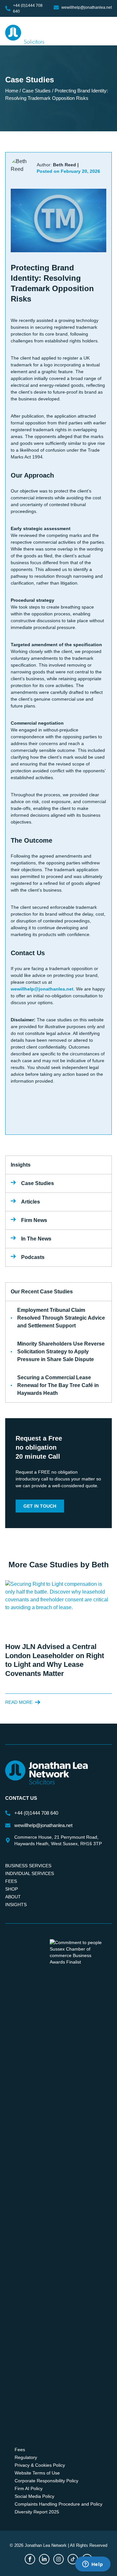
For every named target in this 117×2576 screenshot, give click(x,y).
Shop (12, 1889)
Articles (31, 1202)
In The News (36, 1239)
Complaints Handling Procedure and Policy (58, 2504)
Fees (11, 1881)
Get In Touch (40, 1506)
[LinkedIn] (44, 2559)
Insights (16, 1905)
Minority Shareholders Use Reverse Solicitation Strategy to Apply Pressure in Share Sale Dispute (61, 1352)
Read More (19, 1702)
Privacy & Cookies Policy (40, 2465)
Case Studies (36, 91)
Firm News (34, 1220)
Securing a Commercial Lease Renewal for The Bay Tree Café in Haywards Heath (58, 1385)
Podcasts (33, 1257)
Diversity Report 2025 (37, 2512)
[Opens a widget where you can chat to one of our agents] (93, 2565)
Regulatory (26, 2457)
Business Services (28, 1866)
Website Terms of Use (37, 2473)
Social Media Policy (34, 2496)
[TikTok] (73, 2559)
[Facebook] (30, 2559)
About (13, 1897)
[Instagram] (58, 2559)
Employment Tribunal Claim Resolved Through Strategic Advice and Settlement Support (61, 1318)
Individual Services (30, 1873)
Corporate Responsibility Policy (46, 2481)
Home (12, 91)
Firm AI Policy (29, 2488)
